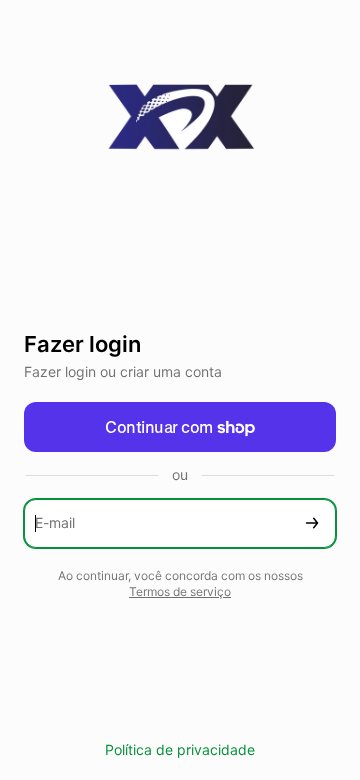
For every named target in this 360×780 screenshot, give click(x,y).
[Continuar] (312, 523)
